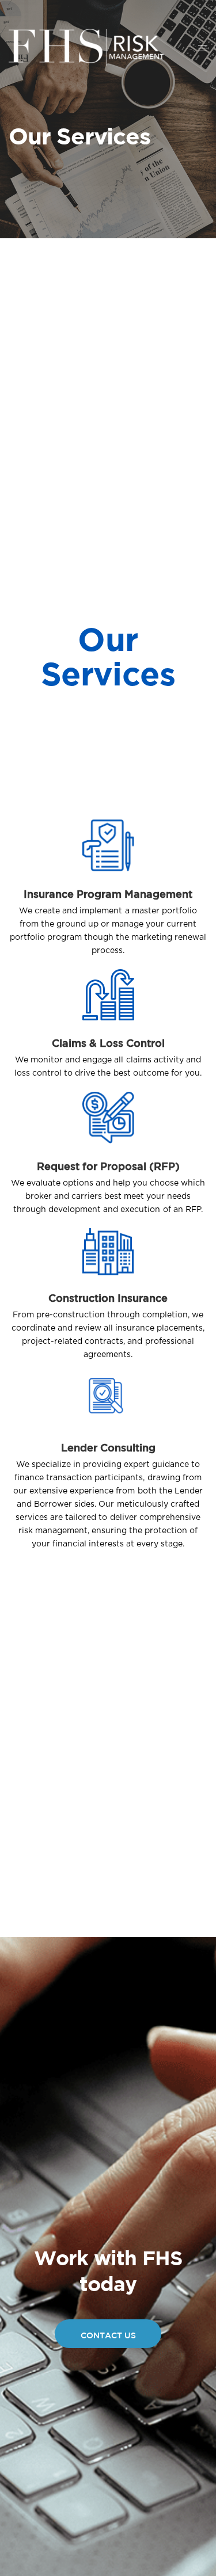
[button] (108, 2334)
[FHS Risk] (86, 47)
